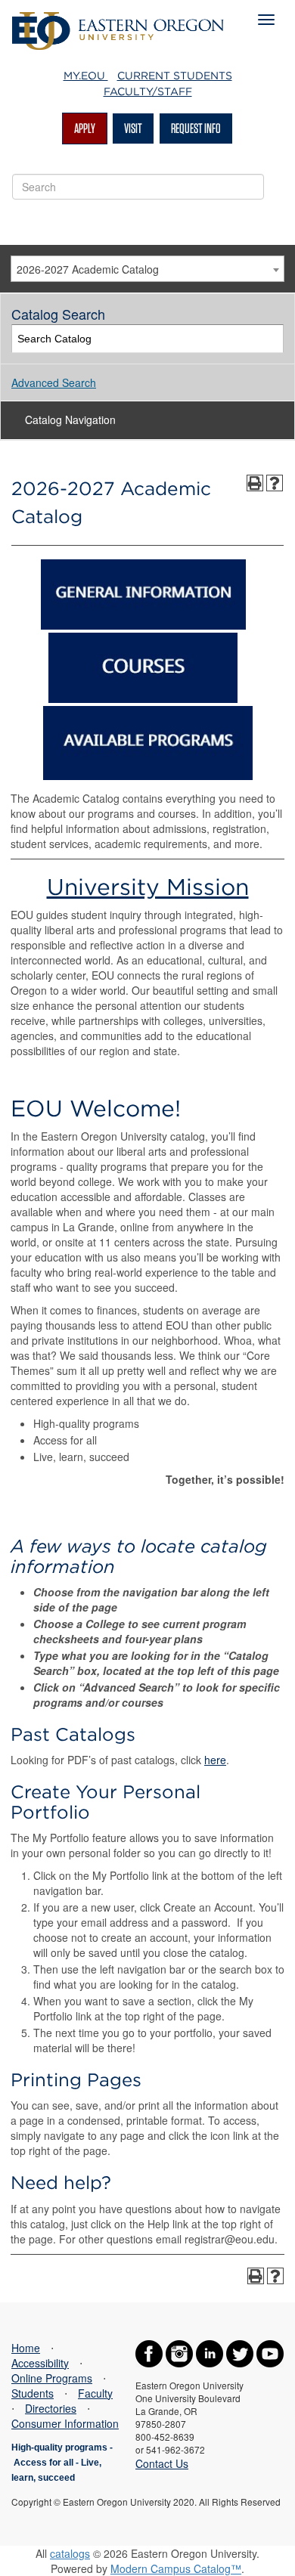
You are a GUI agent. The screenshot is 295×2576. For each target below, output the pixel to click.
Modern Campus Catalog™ (176, 2568)
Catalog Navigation (70, 420)
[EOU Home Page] (118, 20)
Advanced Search (54, 382)
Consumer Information (65, 2423)
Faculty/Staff (148, 91)
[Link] (143, 625)
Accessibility (40, 2363)
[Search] (270, 339)
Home (26, 2348)
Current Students (175, 76)
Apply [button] (85, 128)
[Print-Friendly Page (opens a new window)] (255, 483)
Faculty (95, 2393)
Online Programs (52, 2378)
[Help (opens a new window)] (275, 483)
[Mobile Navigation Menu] (266, 20)
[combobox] (147, 269)
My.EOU (86, 76)
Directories (51, 2408)
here (215, 1760)
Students (33, 2393)
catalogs (70, 2553)
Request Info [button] (196, 128)
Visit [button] (133, 128)
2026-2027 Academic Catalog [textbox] (88, 269)
